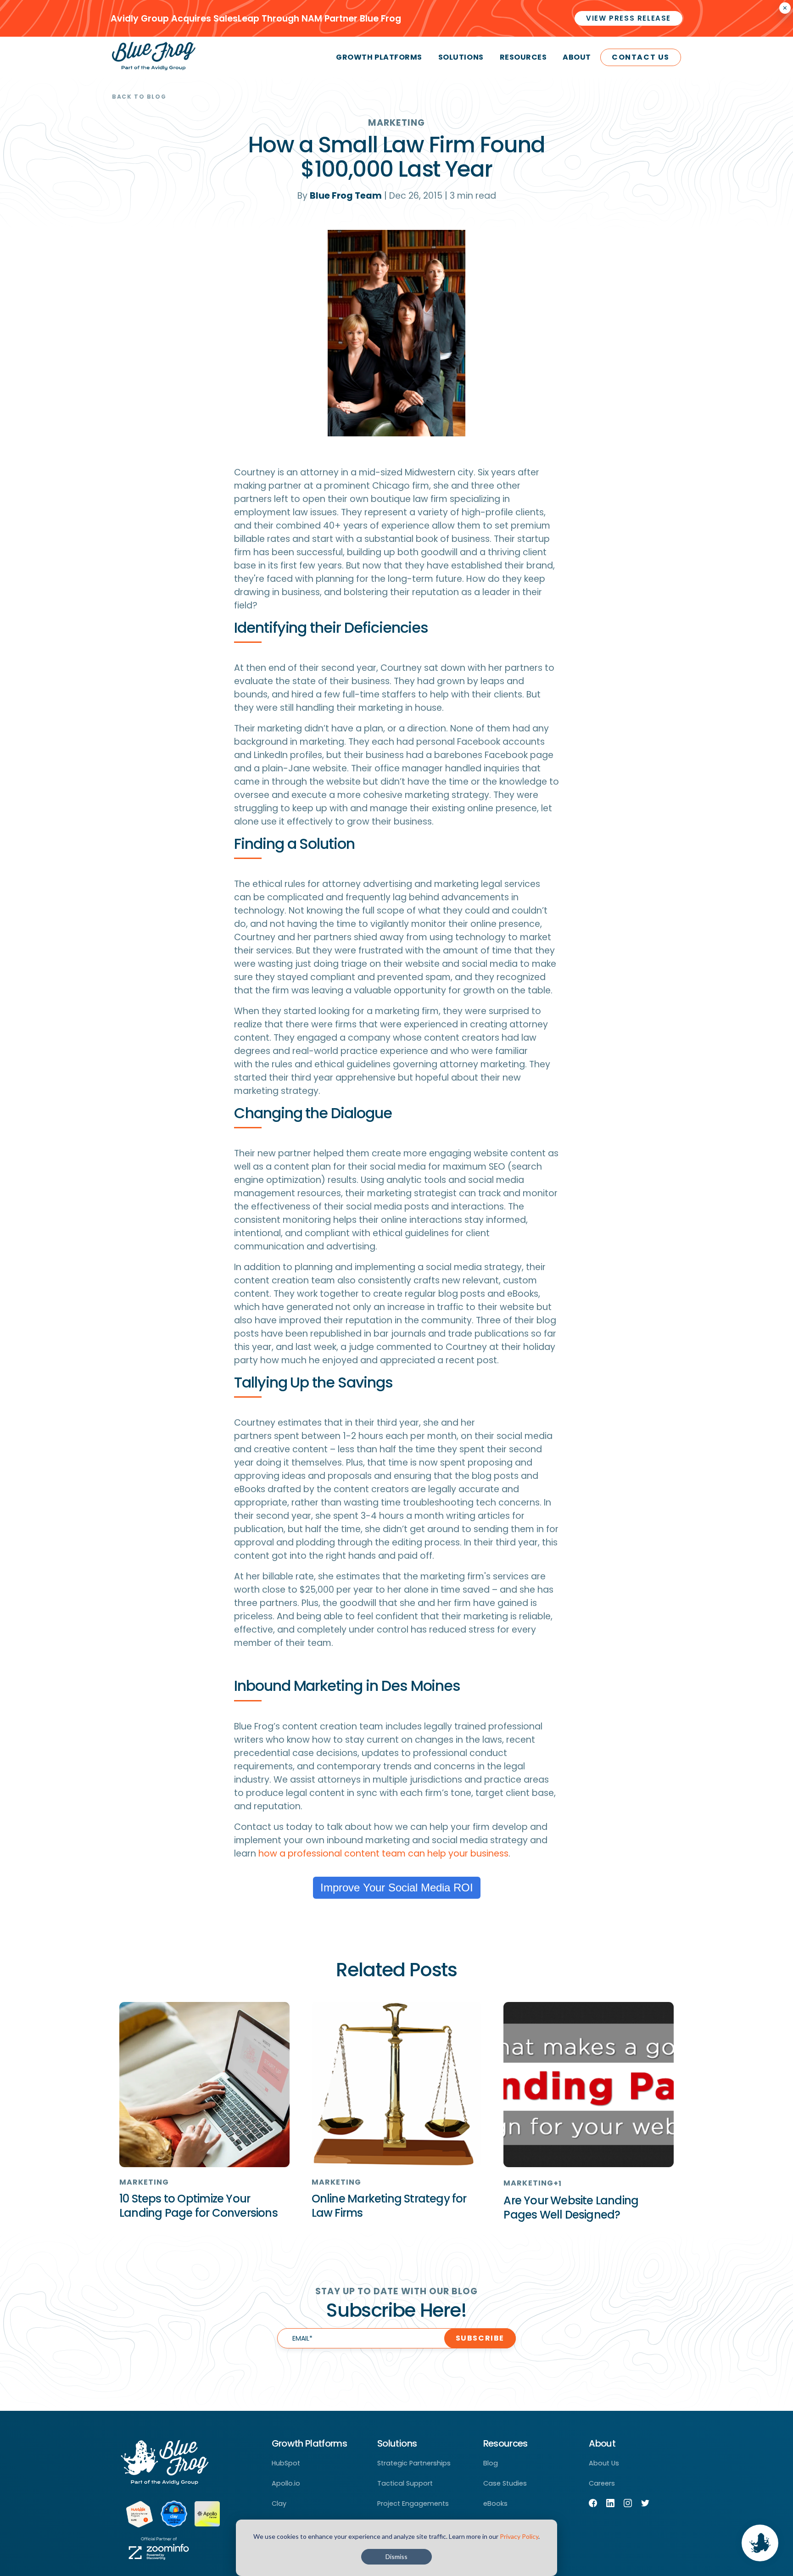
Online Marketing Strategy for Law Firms (389, 2206)
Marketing (396, 123)
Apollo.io (286, 2483)
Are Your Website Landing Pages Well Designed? (571, 2208)
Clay (279, 2504)
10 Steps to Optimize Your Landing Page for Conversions (198, 2206)
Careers (602, 2483)
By (340, 196)
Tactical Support (405, 2483)
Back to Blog (139, 97)
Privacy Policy (519, 2536)
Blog (491, 2463)
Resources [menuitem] (523, 57)
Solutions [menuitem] (461, 57)
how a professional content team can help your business (383, 1854)
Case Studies (505, 2483)
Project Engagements (413, 2504)
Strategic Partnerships (414, 2463)
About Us (604, 2463)
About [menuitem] (577, 57)
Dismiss (396, 2556)
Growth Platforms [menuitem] (379, 57)
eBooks (495, 2504)
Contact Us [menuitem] (641, 57)
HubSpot (286, 2463)
